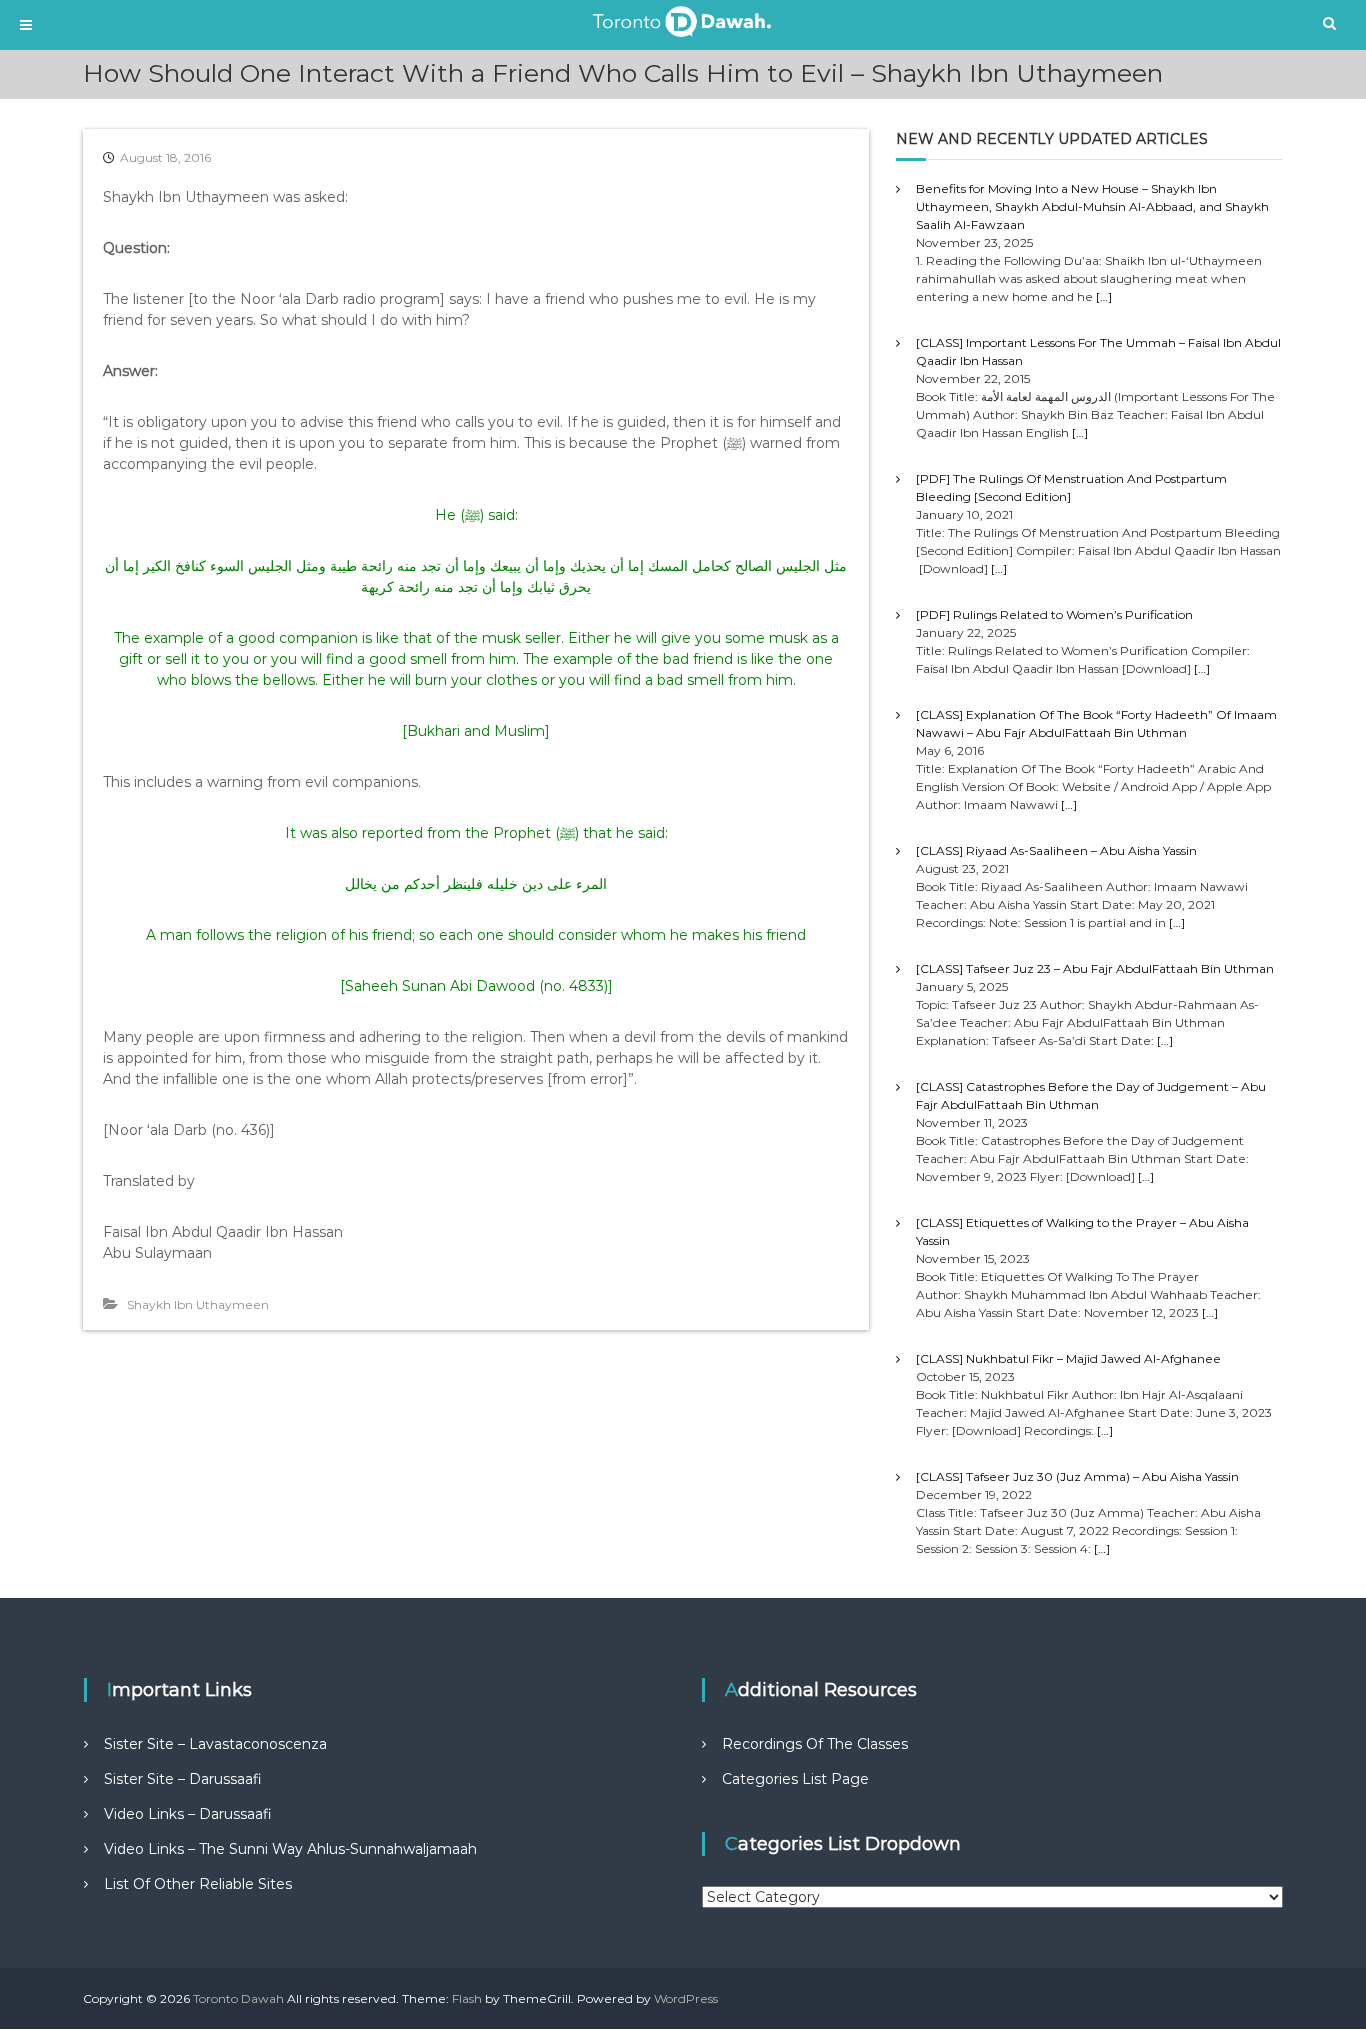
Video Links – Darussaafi (188, 1814)
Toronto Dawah (238, 1998)
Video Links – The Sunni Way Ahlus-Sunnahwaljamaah (290, 1849)
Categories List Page (795, 1779)
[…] (1104, 296)
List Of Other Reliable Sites (198, 1884)
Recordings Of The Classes (815, 1744)
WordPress (686, 1998)
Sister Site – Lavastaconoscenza (215, 1744)
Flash (467, 1998)
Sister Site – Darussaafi (183, 1779)
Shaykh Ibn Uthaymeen (198, 1304)
